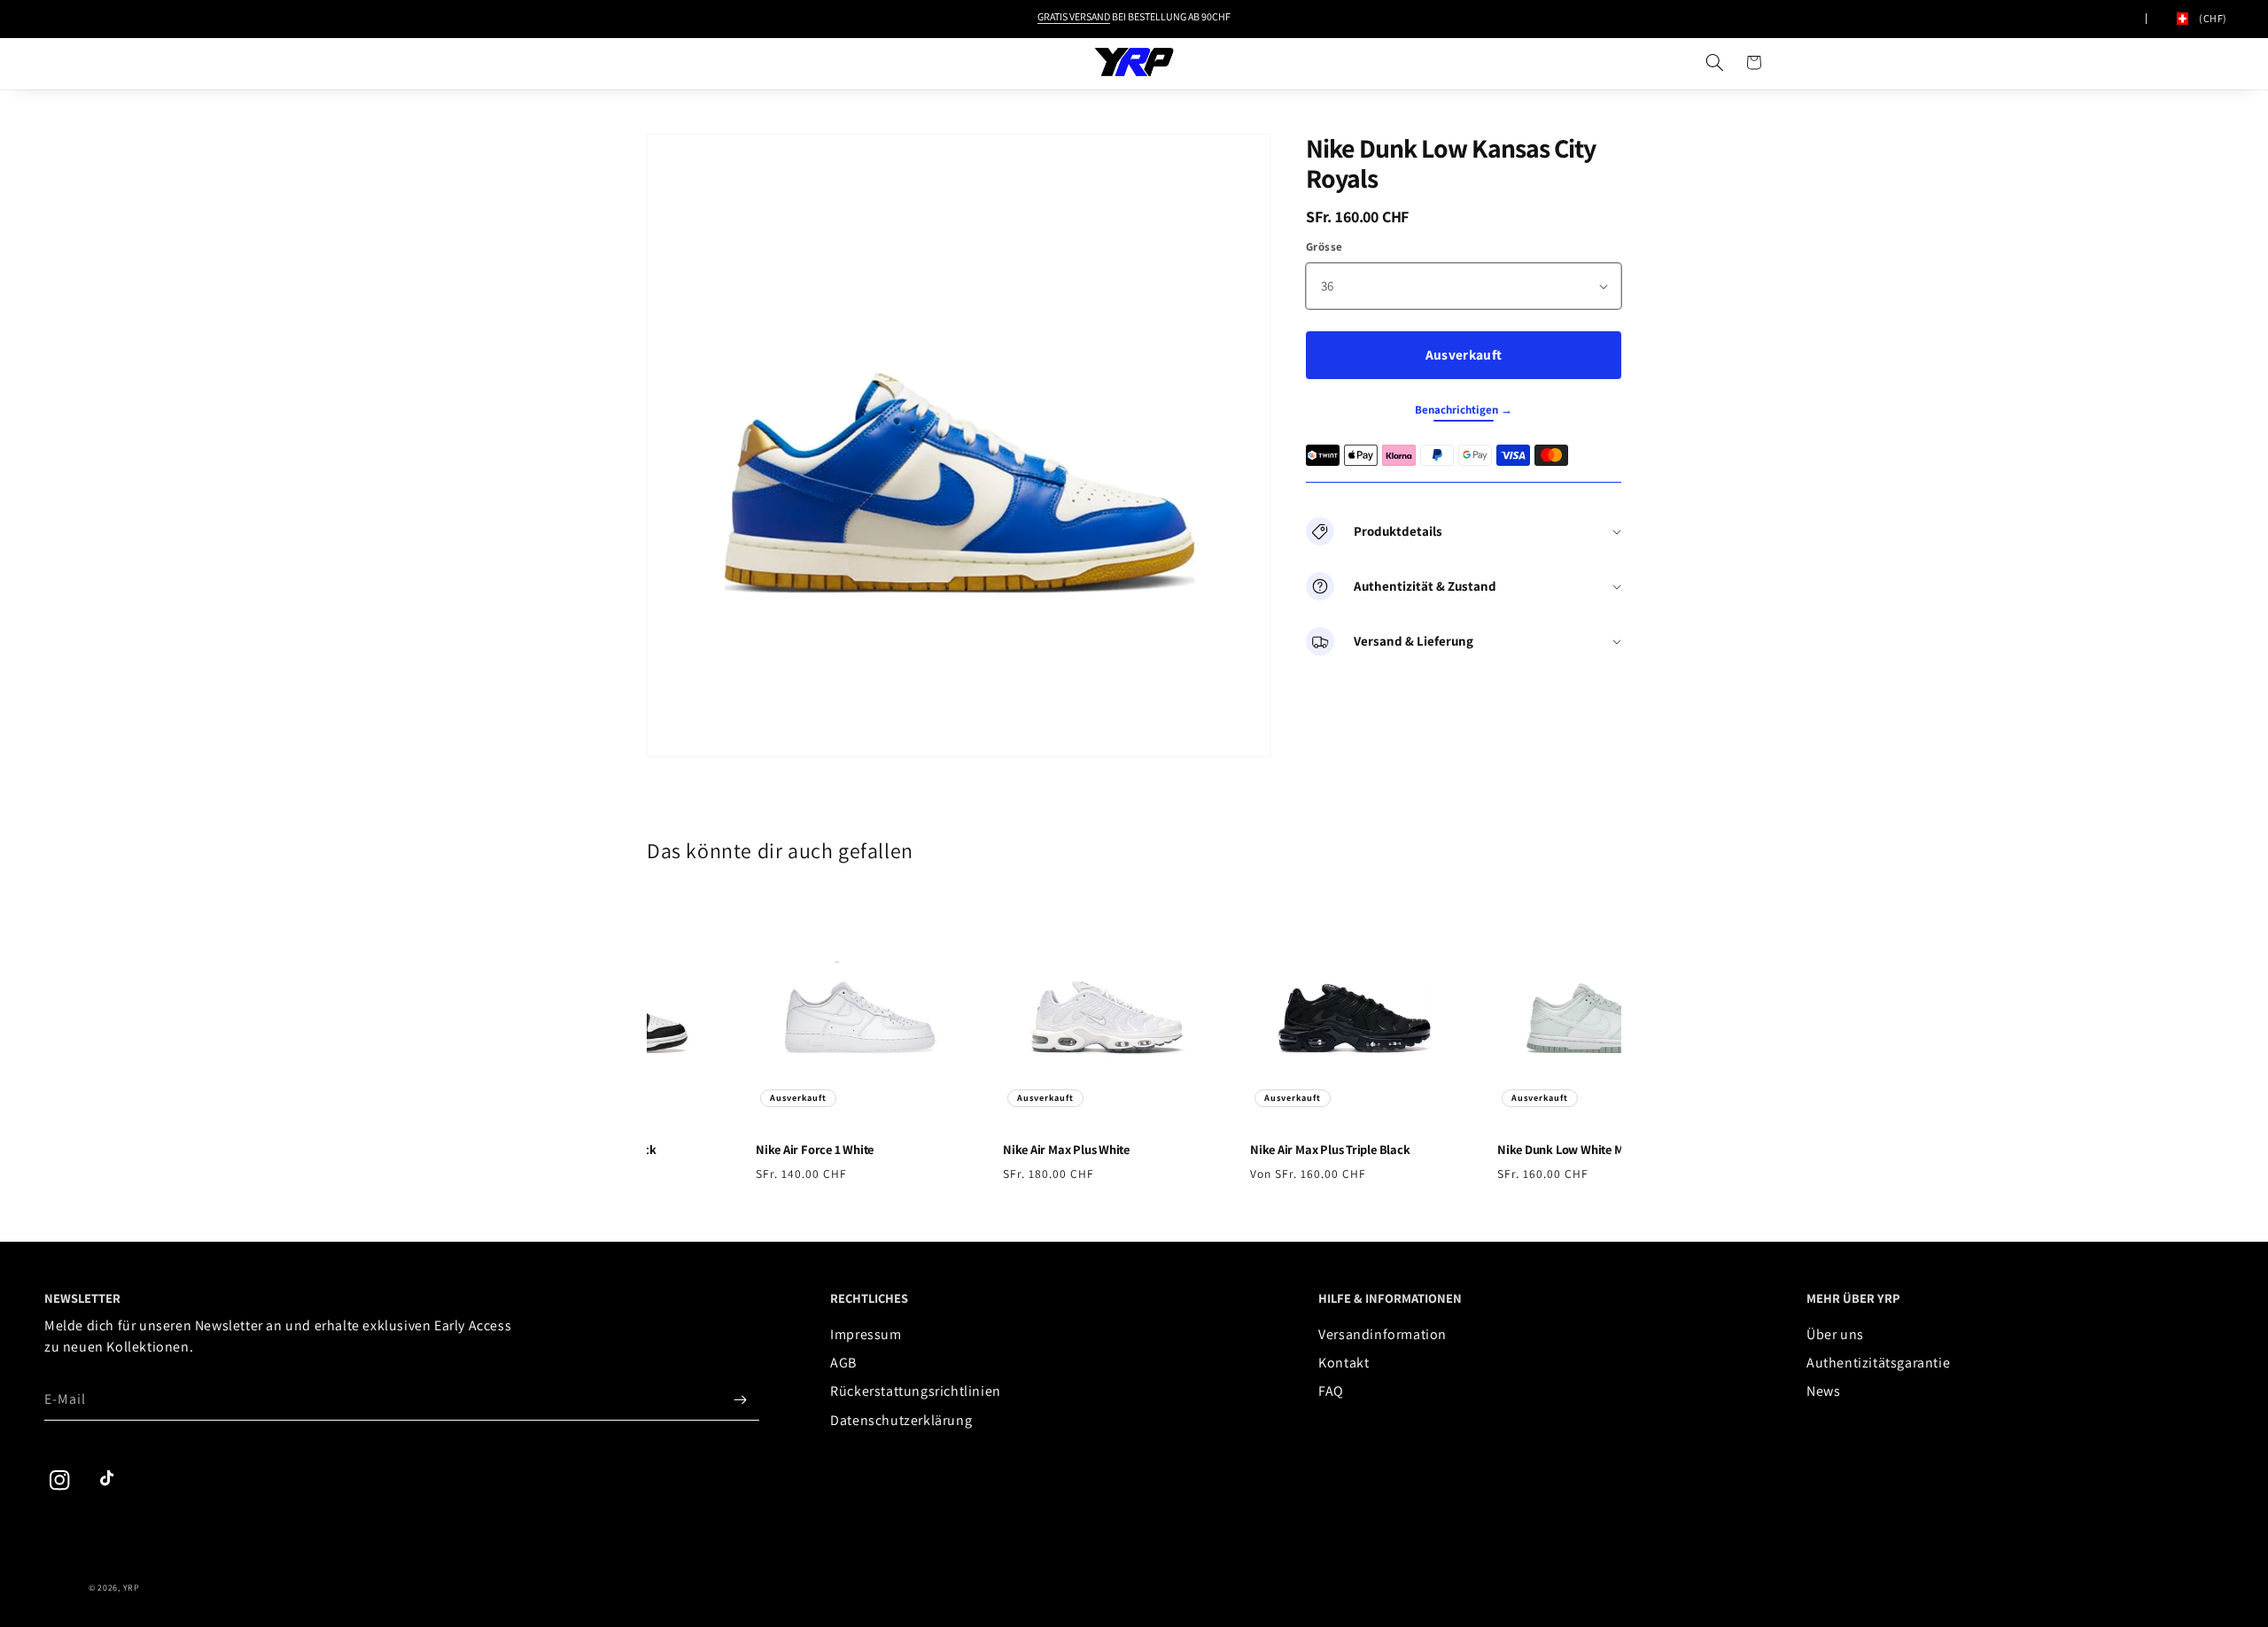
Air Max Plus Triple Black (1320, 1150)
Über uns (1835, 1334)
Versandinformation (1383, 1334)
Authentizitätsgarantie (1878, 1363)
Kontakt (1344, 1363)
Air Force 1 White (804, 1150)
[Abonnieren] (740, 1399)
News (1823, 1391)
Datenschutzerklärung (901, 1420)
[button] (1714, 62)
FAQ (1331, 1391)
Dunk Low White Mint (1557, 1150)
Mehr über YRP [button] (1853, 1298)
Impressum (866, 1334)
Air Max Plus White (1056, 1150)
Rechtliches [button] (869, 1298)
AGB (843, 1363)
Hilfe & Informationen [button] (1390, 1298)
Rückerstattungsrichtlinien (916, 1391)
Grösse (1324, 247)
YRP (132, 1588)
